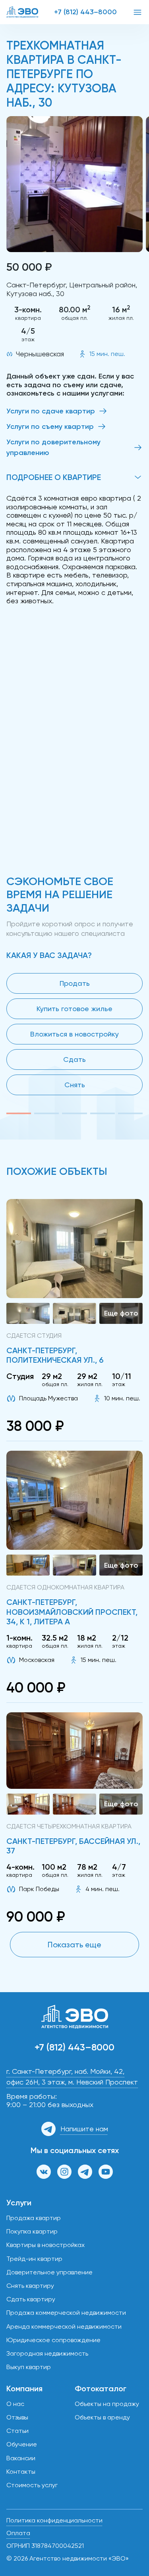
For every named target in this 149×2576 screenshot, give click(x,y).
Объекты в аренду (102, 2417)
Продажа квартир (34, 2218)
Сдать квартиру (31, 2299)
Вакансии (21, 2458)
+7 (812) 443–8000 (85, 12)
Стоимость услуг (32, 2485)
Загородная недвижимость (47, 2353)
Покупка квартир (32, 2231)
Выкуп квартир (29, 2367)
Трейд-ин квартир (34, 2259)
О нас (15, 2404)
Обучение (22, 2444)
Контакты (21, 2472)
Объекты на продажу (107, 2404)
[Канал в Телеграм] (85, 2172)
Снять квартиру (30, 2286)
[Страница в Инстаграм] (64, 2172)
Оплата (18, 2533)
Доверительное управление (49, 2272)
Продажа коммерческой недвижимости (66, 2313)
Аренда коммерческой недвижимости (64, 2326)
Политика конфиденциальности (54, 2520)
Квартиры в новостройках (45, 2245)
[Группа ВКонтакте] (44, 2172)
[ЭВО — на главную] (22, 12)
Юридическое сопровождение (53, 2340)
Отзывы (17, 2417)
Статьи (17, 2431)
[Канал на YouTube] (106, 2172)
